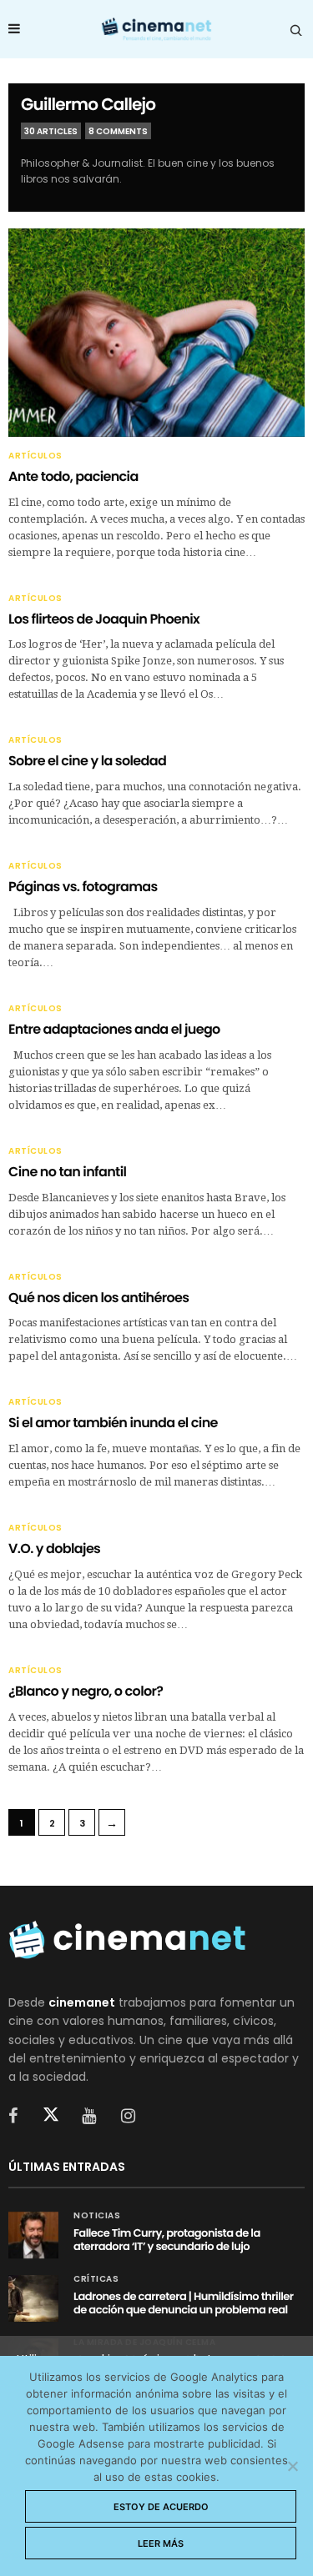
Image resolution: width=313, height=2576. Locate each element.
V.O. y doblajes (54, 1549)
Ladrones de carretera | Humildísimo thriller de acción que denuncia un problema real (184, 2303)
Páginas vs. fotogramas (83, 887)
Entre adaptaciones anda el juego (114, 1029)
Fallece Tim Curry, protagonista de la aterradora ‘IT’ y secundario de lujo (167, 2240)
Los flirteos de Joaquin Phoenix (104, 619)
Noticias (97, 2216)
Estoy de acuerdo (161, 2507)
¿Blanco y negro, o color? (86, 1691)
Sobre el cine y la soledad (87, 761)
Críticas (96, 2279)
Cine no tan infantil (67, 1172)
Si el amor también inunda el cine (113, 1423)
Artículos (35, 456)
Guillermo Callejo (88, 104)
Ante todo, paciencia (73, 476)
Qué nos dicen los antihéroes (98, 1298)
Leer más (161, 2543)
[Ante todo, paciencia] (156, 332)
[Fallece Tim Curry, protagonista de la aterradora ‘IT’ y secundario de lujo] (33, 2235)
